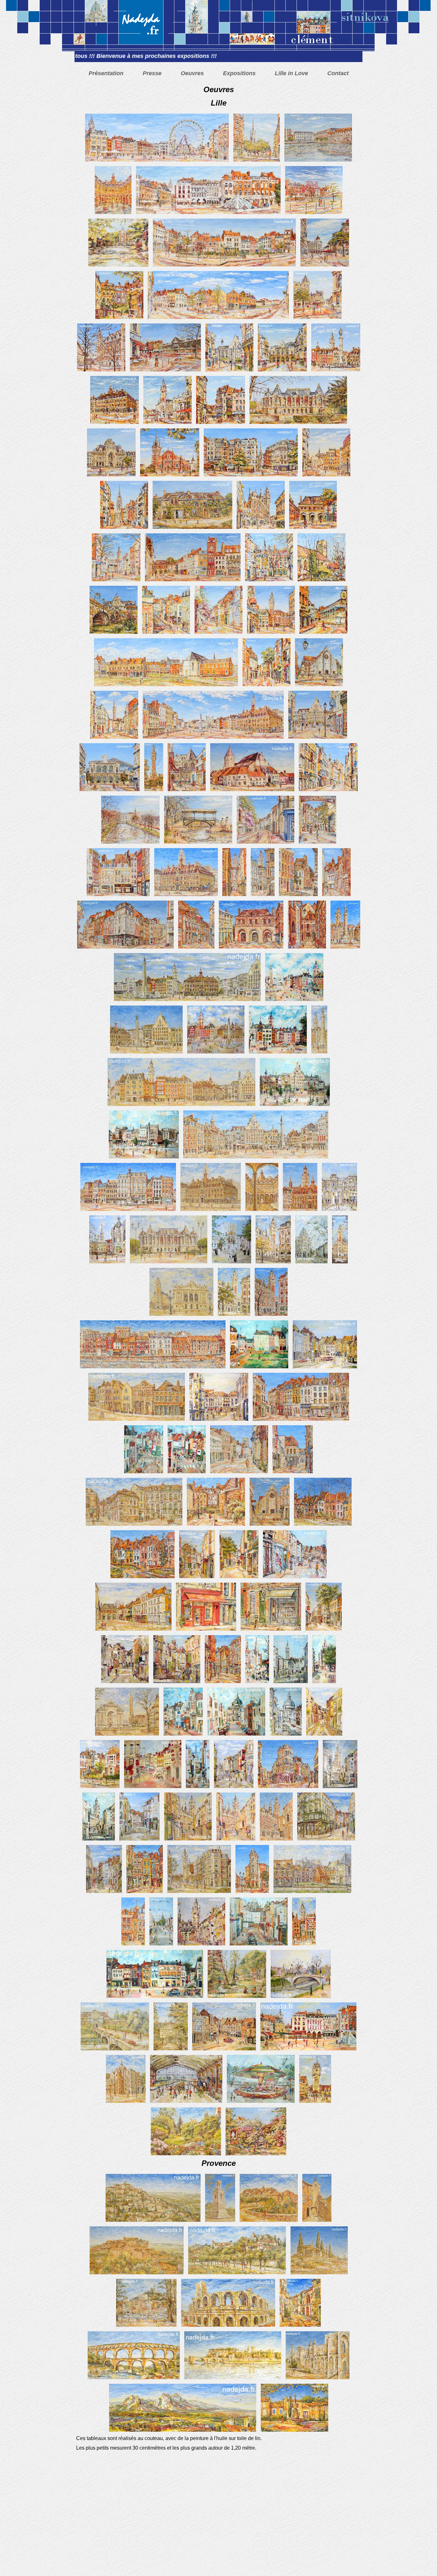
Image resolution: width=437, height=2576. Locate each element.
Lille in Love (291, 73)
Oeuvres (192, 73)
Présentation (106, 73)
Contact (338, 73)
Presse (152, 73)
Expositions (239, 73)
